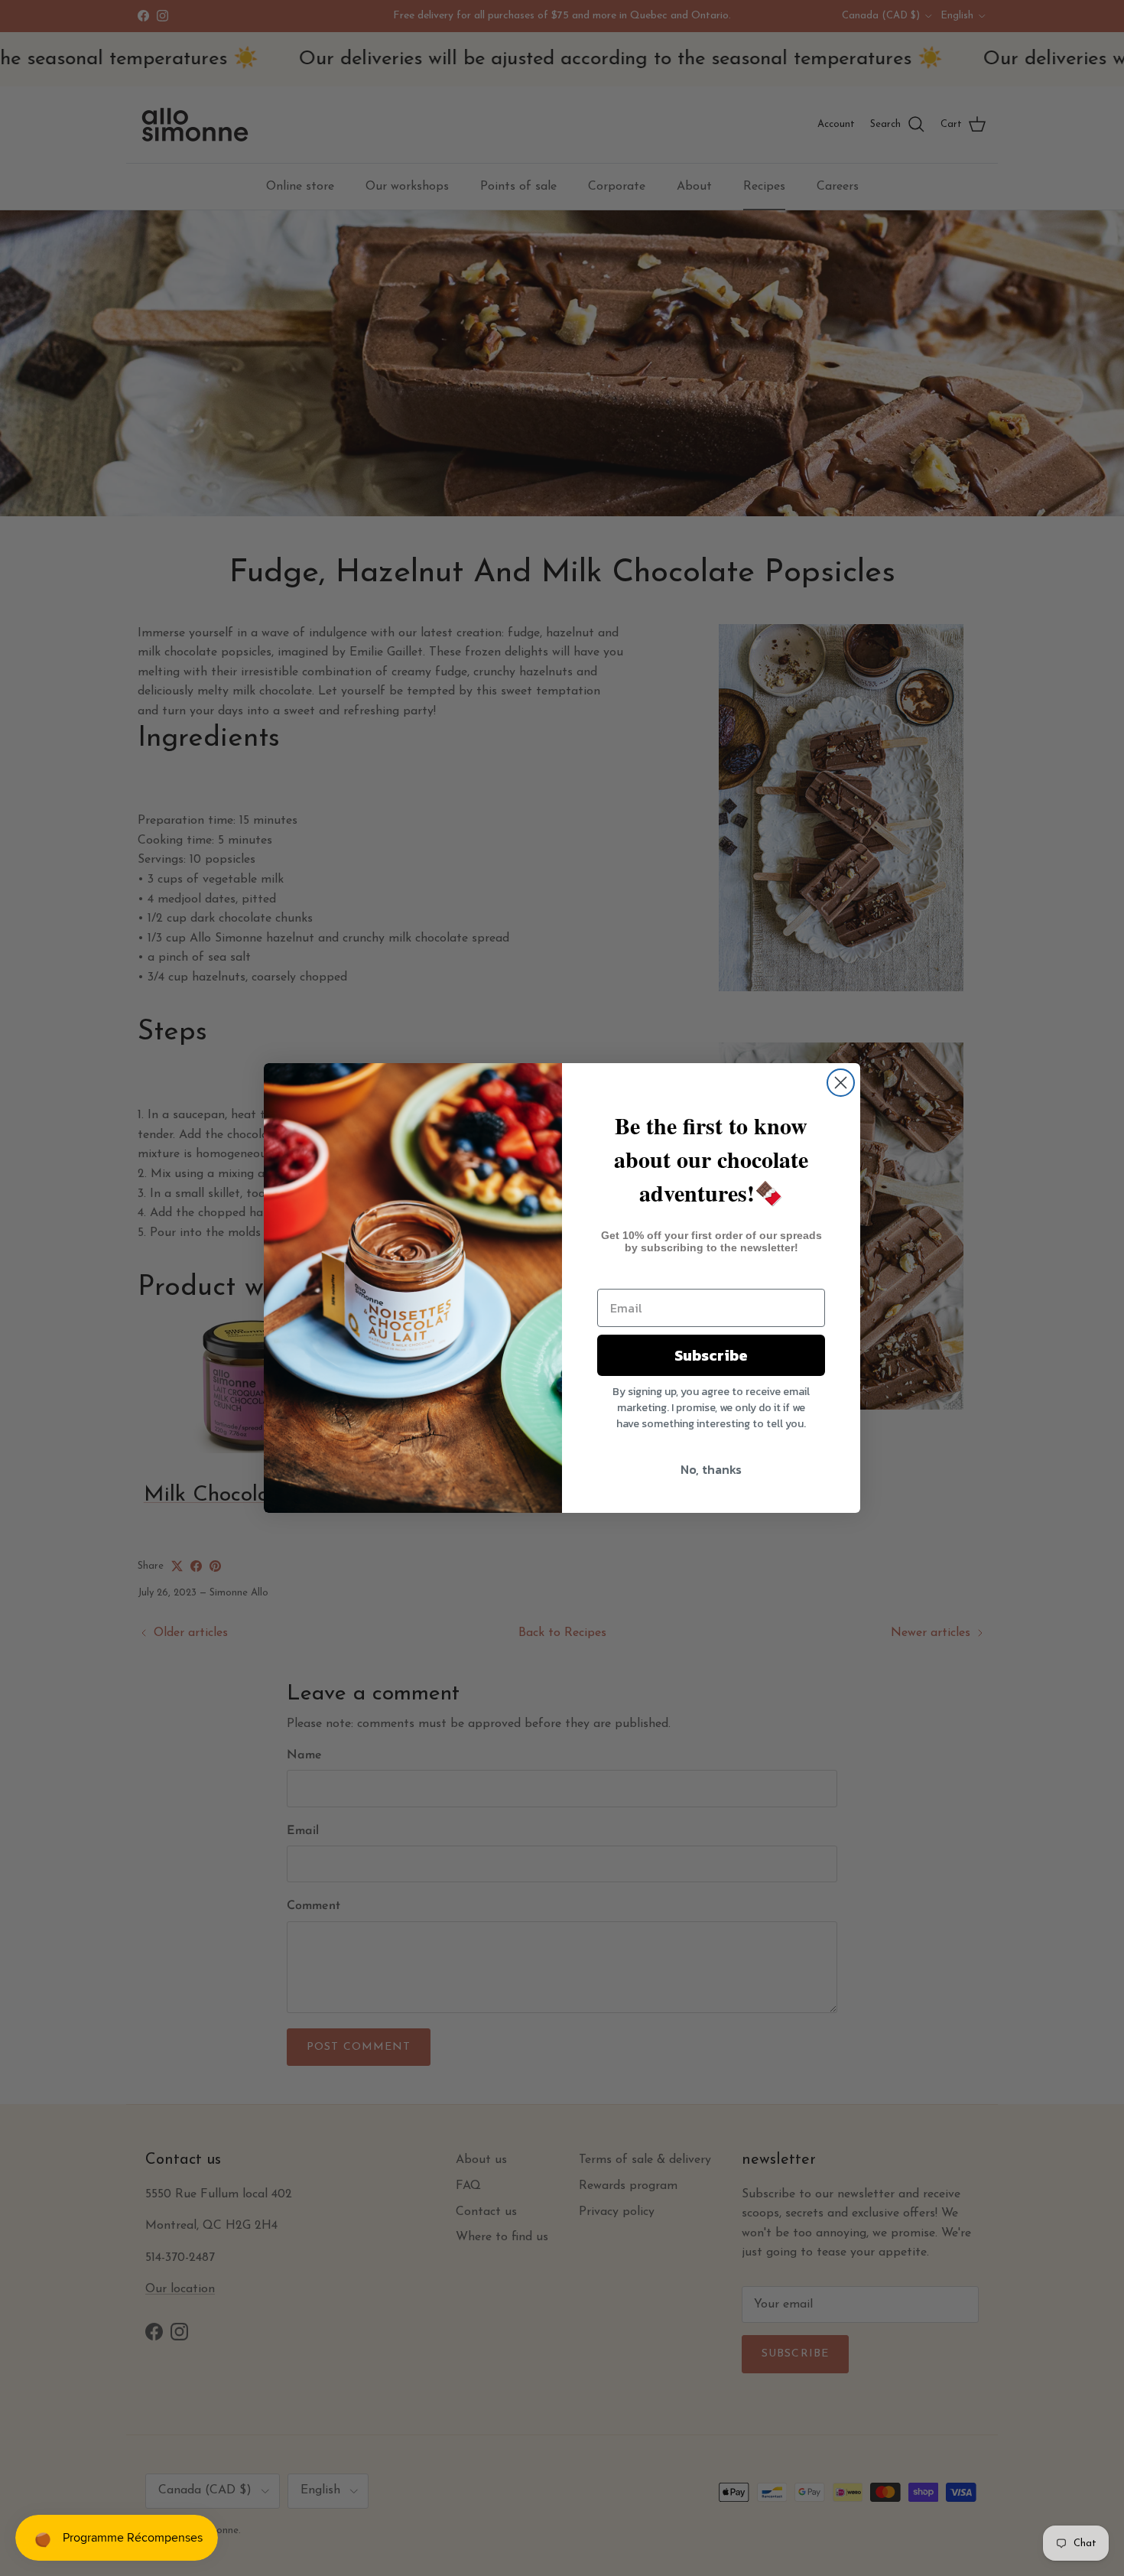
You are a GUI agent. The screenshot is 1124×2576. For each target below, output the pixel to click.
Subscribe (711, 1355)
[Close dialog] (841, 1083)
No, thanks (711, 1469)
